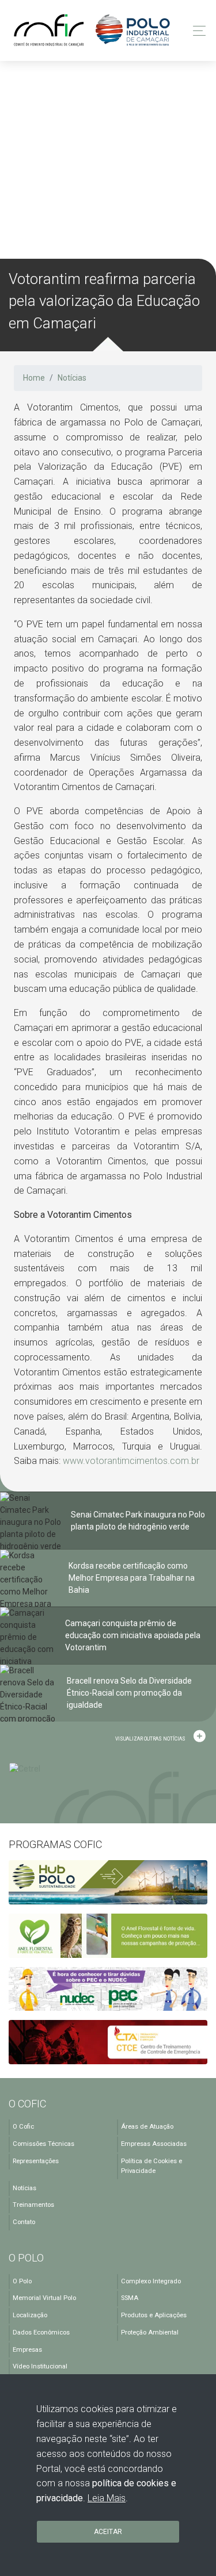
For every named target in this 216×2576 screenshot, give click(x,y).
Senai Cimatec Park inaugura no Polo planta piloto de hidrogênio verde (138, 1521)
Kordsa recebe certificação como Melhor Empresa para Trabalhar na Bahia (132, 1578)
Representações (36, 2161)
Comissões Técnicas (43, 2144)
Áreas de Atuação (147, 2127)
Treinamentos (33, 2205)
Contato (24, 2222)
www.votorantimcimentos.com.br (131, 1461)
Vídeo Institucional (40, 2366)
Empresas (27, 2350)
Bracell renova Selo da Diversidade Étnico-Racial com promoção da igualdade (129, 1693)
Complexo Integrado (151, 2281)
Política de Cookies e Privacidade (151, 2166)
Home (34, 378)
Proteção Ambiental (150, 2332)
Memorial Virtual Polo (44, 2298)
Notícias (72, 378)
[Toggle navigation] (196, 31)
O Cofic (23, 2127)
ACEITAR (108, 2532)
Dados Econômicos (41, 2332)
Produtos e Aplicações (154, 2315)
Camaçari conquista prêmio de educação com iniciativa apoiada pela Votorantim (133, 1635)
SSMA (130, 2298)
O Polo (22, 2281)
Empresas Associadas (154, 2144)
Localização (30, 2315)
